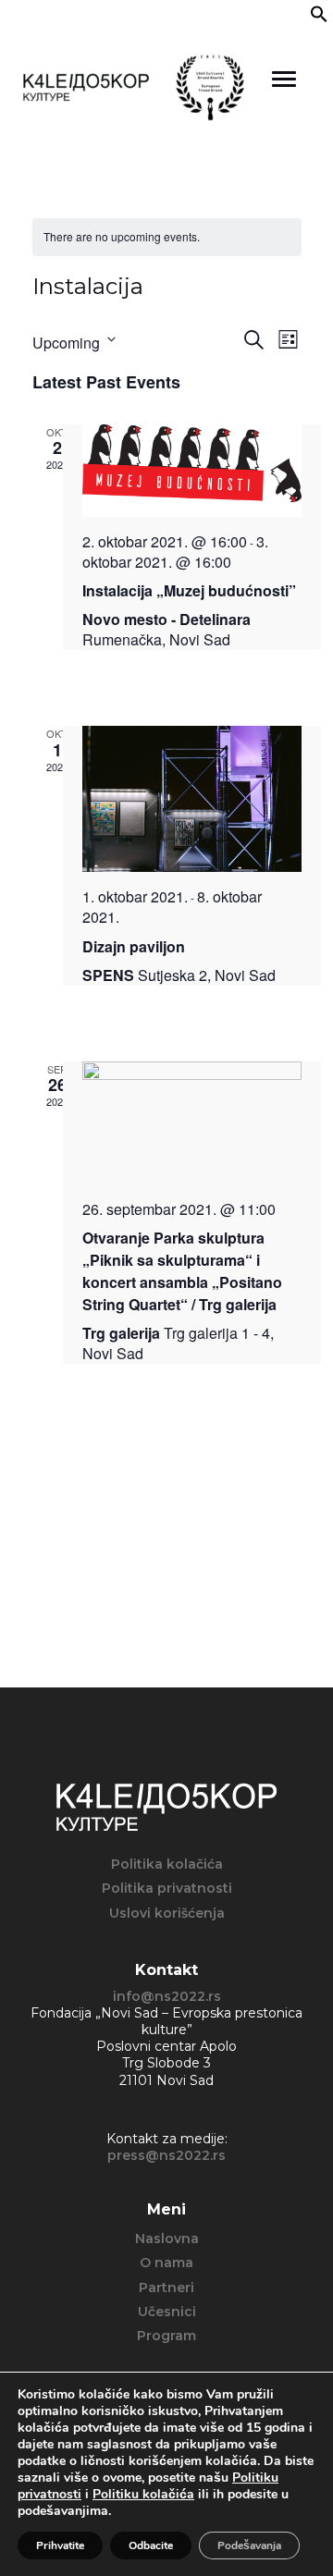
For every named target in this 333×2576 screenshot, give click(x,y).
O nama (166, 2263)
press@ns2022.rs (166, 2155)
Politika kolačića (167, 1864)
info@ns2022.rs (167, 1996)
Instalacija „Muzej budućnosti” (189, 590)
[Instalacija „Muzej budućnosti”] (192, 471)
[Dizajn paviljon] (192, 799)
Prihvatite (60, 2545)
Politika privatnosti (167, 1888)
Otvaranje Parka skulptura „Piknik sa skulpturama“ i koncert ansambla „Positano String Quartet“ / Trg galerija (182, 1271)
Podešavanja (249, 2545)
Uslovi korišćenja (167, 1913)
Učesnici (167, 2312)
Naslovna (167, 2239)
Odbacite (151, 2545)
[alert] (167, 237)
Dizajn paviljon (134, 946)
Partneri (166, 2288)
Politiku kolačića (143, 2494)
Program (166, 2336)
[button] (319, 18)
